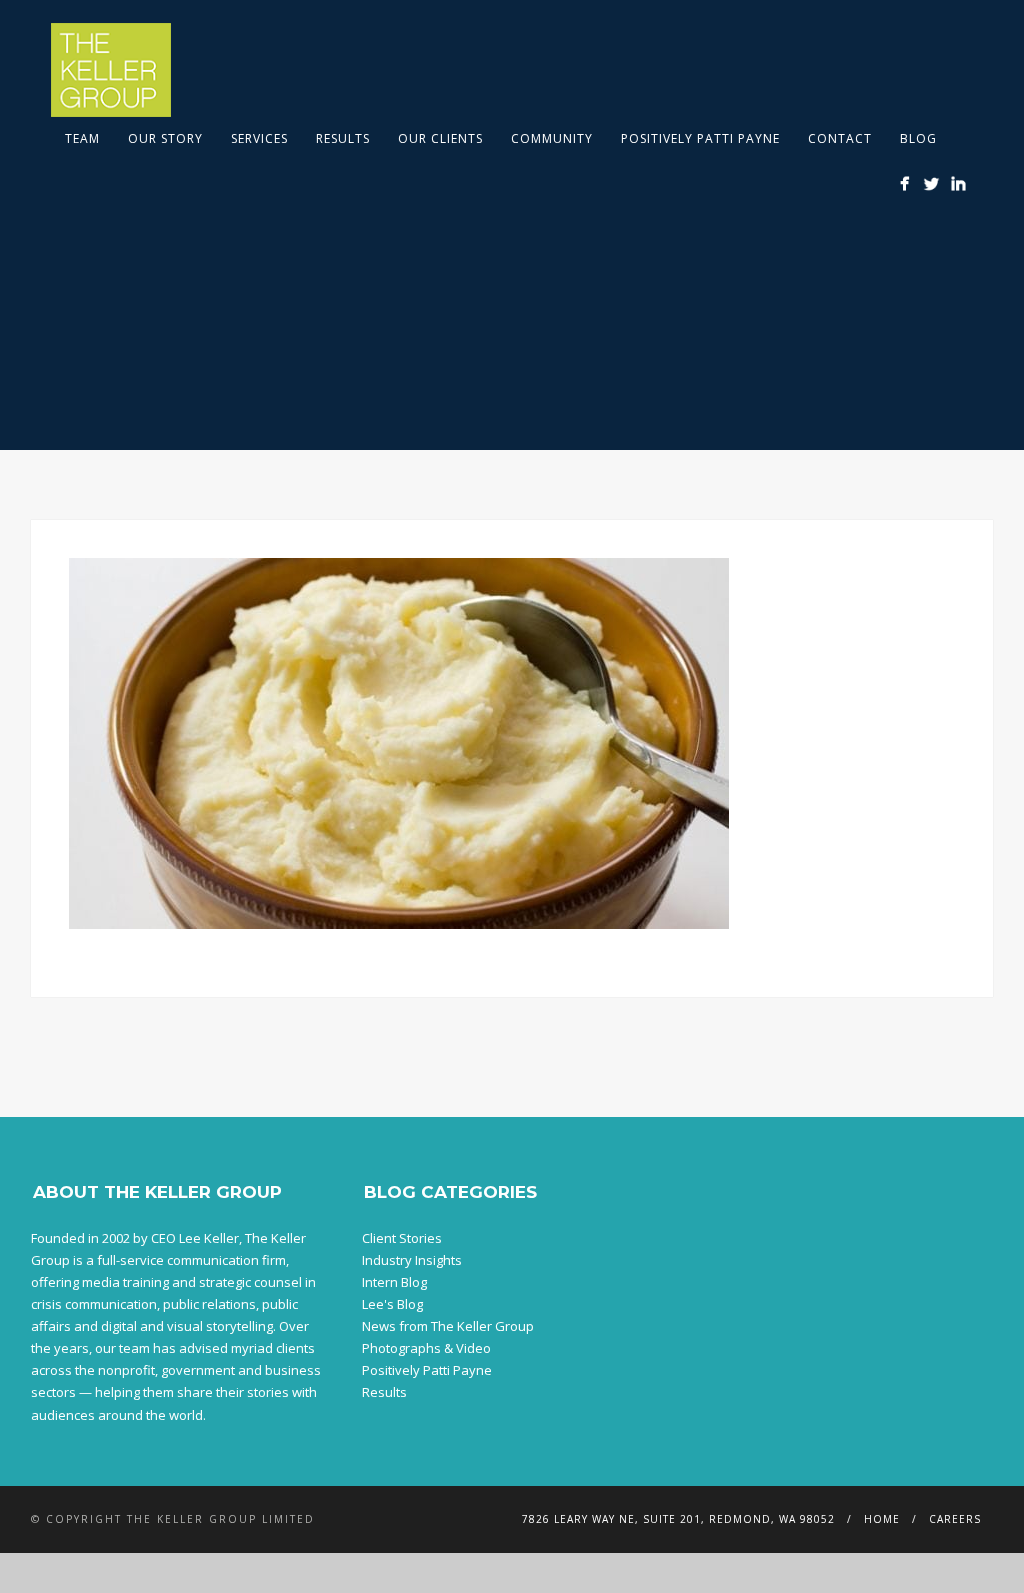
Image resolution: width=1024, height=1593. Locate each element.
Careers (955, 1519)
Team (82, 138)
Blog (918, 138)
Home (882, 1519)
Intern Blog (394, 1282)
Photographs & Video (426, 1348)
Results (343, 138)
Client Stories (402, 1238)
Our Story (165, 138)
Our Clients (440, 138)
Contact (840, 138)
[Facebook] (904, 183)
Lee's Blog (392, 1304)
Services (259, 138)
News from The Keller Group (448, 1326)
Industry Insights (412, 1260)
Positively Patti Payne (700, 138)
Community (552, 138)
